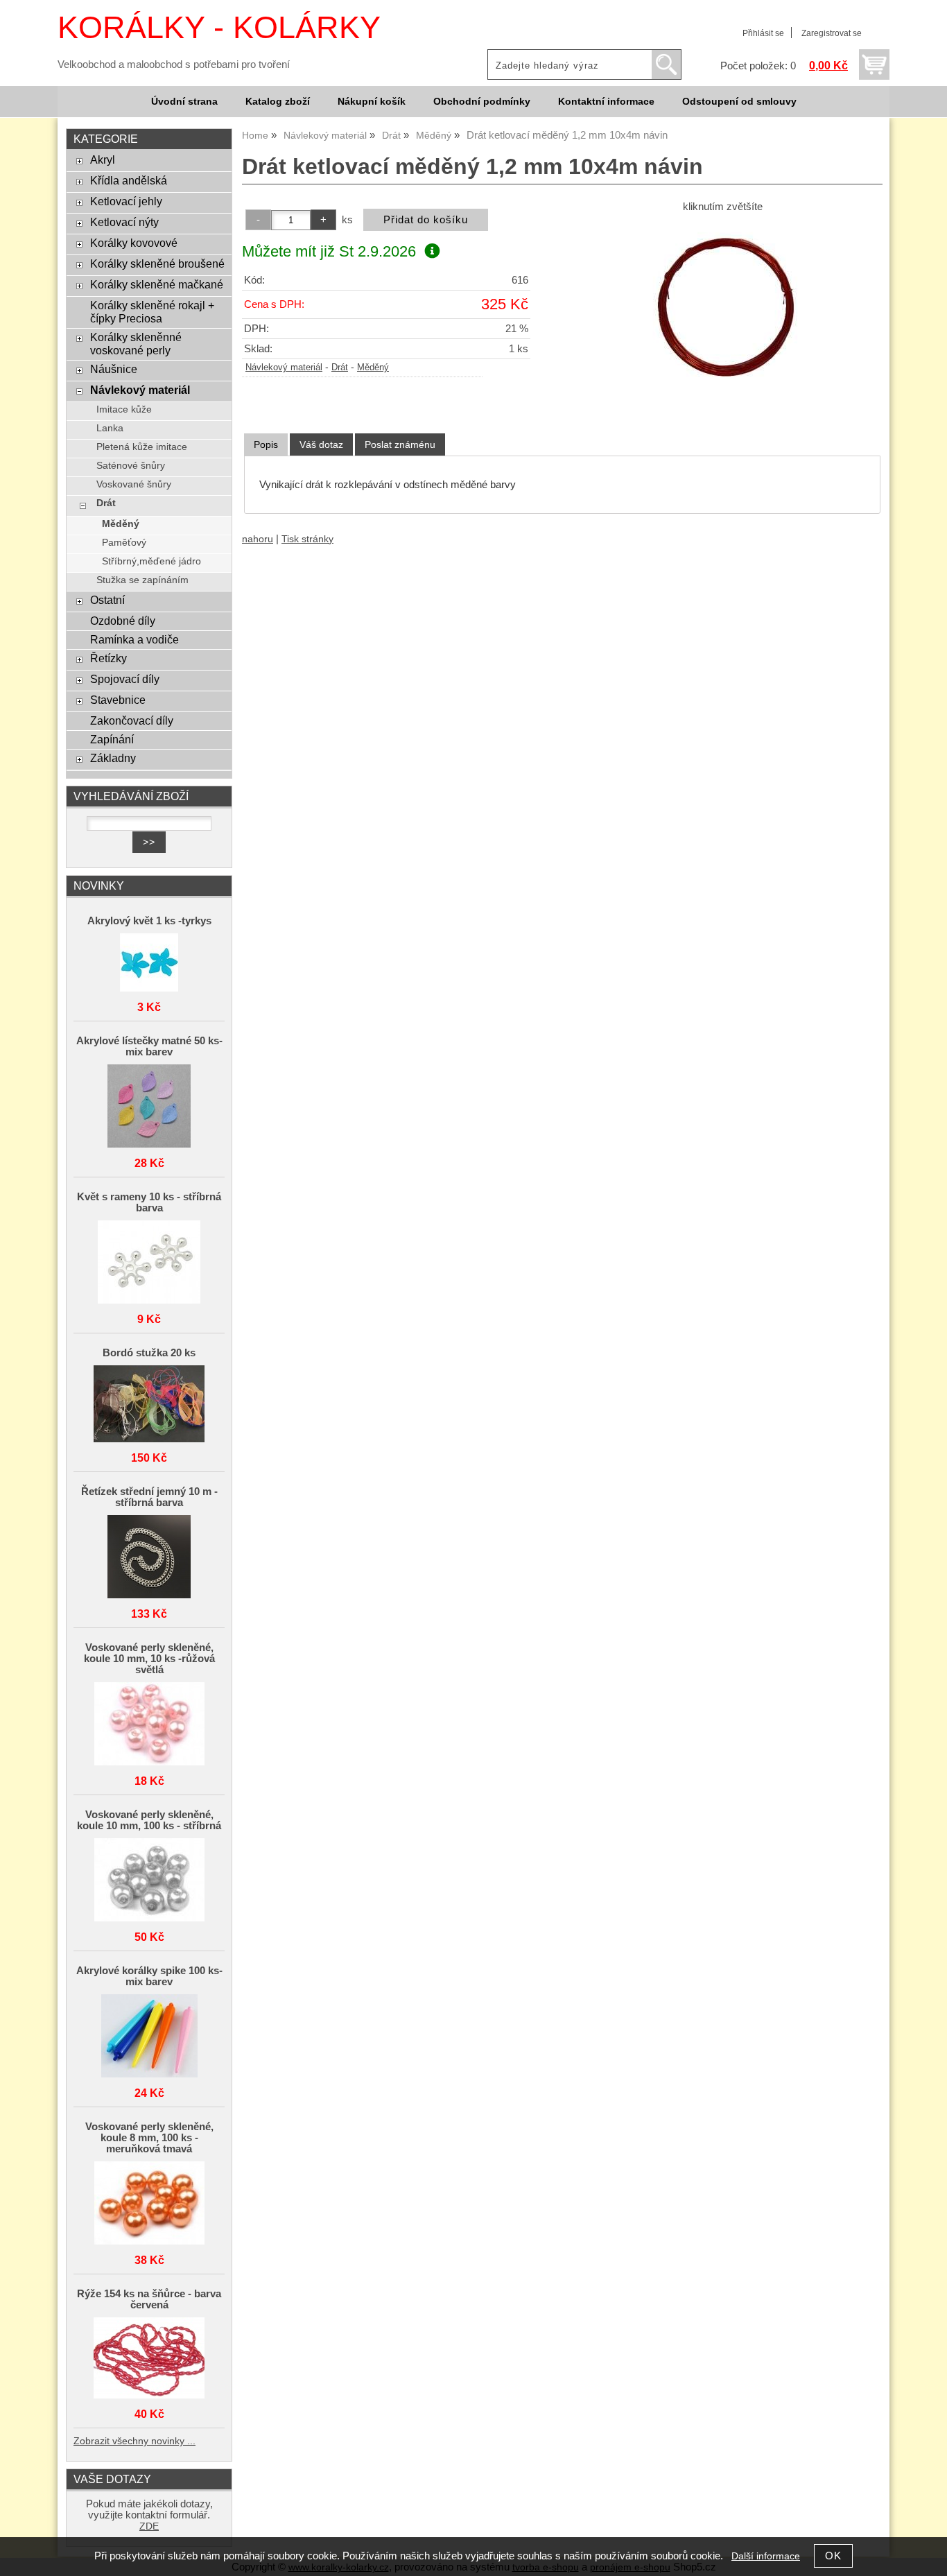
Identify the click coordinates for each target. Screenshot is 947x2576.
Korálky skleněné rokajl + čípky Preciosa (152, 312)
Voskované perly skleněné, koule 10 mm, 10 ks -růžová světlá (149, 1659)
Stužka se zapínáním (142, 580)
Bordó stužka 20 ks (149, 1353)
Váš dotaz (321, 444)
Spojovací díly (125, 679)
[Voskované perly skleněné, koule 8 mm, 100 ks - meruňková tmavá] (149, 2204)
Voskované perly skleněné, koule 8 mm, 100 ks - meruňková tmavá (149, 2138)
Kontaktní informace (606, 102)
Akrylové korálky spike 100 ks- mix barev (149, 1976)
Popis (266, 444)
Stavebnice (118, 700)
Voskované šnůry (134, 484)
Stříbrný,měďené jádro (151, 561)
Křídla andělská (129, 180)
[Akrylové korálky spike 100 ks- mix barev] (149, 2037)
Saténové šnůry (131, 466)
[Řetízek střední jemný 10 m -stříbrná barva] (149, 1558)
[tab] (266, 445)
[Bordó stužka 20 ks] (149, 1405)
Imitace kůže (124, 409)
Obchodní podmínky (482, 102)
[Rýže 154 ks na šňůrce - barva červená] (149, 2359)
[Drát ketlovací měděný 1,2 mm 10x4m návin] (722, 315)
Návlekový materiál (284, 368)
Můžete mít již (329, 251)
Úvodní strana (184, 102)
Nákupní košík (372, 102)
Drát (340, 368)
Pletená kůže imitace (142, 447)
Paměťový (124, 543)
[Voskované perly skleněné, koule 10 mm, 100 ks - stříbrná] (149, 1881)
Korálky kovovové (134, 243)
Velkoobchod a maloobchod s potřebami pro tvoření (174, 64)
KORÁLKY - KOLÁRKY (219, 27)
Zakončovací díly (132, 720)
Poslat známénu (400, 444)
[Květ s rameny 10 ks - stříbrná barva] (149, 1263)
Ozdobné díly (123, 621)
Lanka (110, 428)
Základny (113, 758)
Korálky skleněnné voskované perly (136, 344)
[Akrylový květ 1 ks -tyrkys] (149, 963)
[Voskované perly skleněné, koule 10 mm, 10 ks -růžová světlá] (149, 1725)
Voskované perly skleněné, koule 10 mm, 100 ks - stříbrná (149, 1820)
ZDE (149, 2526)
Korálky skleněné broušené (157, 263)
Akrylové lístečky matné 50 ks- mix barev (149, 1046)
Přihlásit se (763, 33)
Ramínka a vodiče (134, 639)
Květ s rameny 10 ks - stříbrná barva (149, 1202)
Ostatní (107, 600)
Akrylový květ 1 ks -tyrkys (149, 921)
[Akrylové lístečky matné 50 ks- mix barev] (149, 1107)
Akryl (103, 159)
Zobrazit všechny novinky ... (134, 2441)
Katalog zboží (278, 102)
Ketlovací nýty (124, 222)
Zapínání (112, 739)
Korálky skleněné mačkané (157, 284)
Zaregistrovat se (832, 33)
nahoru (258, 539)
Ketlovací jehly (126, 201)
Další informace (766, 2556)
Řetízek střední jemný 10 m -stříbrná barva (149, 1497)
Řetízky (108, 658)
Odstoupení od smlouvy (739, 102)
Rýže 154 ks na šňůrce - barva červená (149, 2299)
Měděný (373, 368)
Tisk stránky (307, 539)
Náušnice (114, 369)
